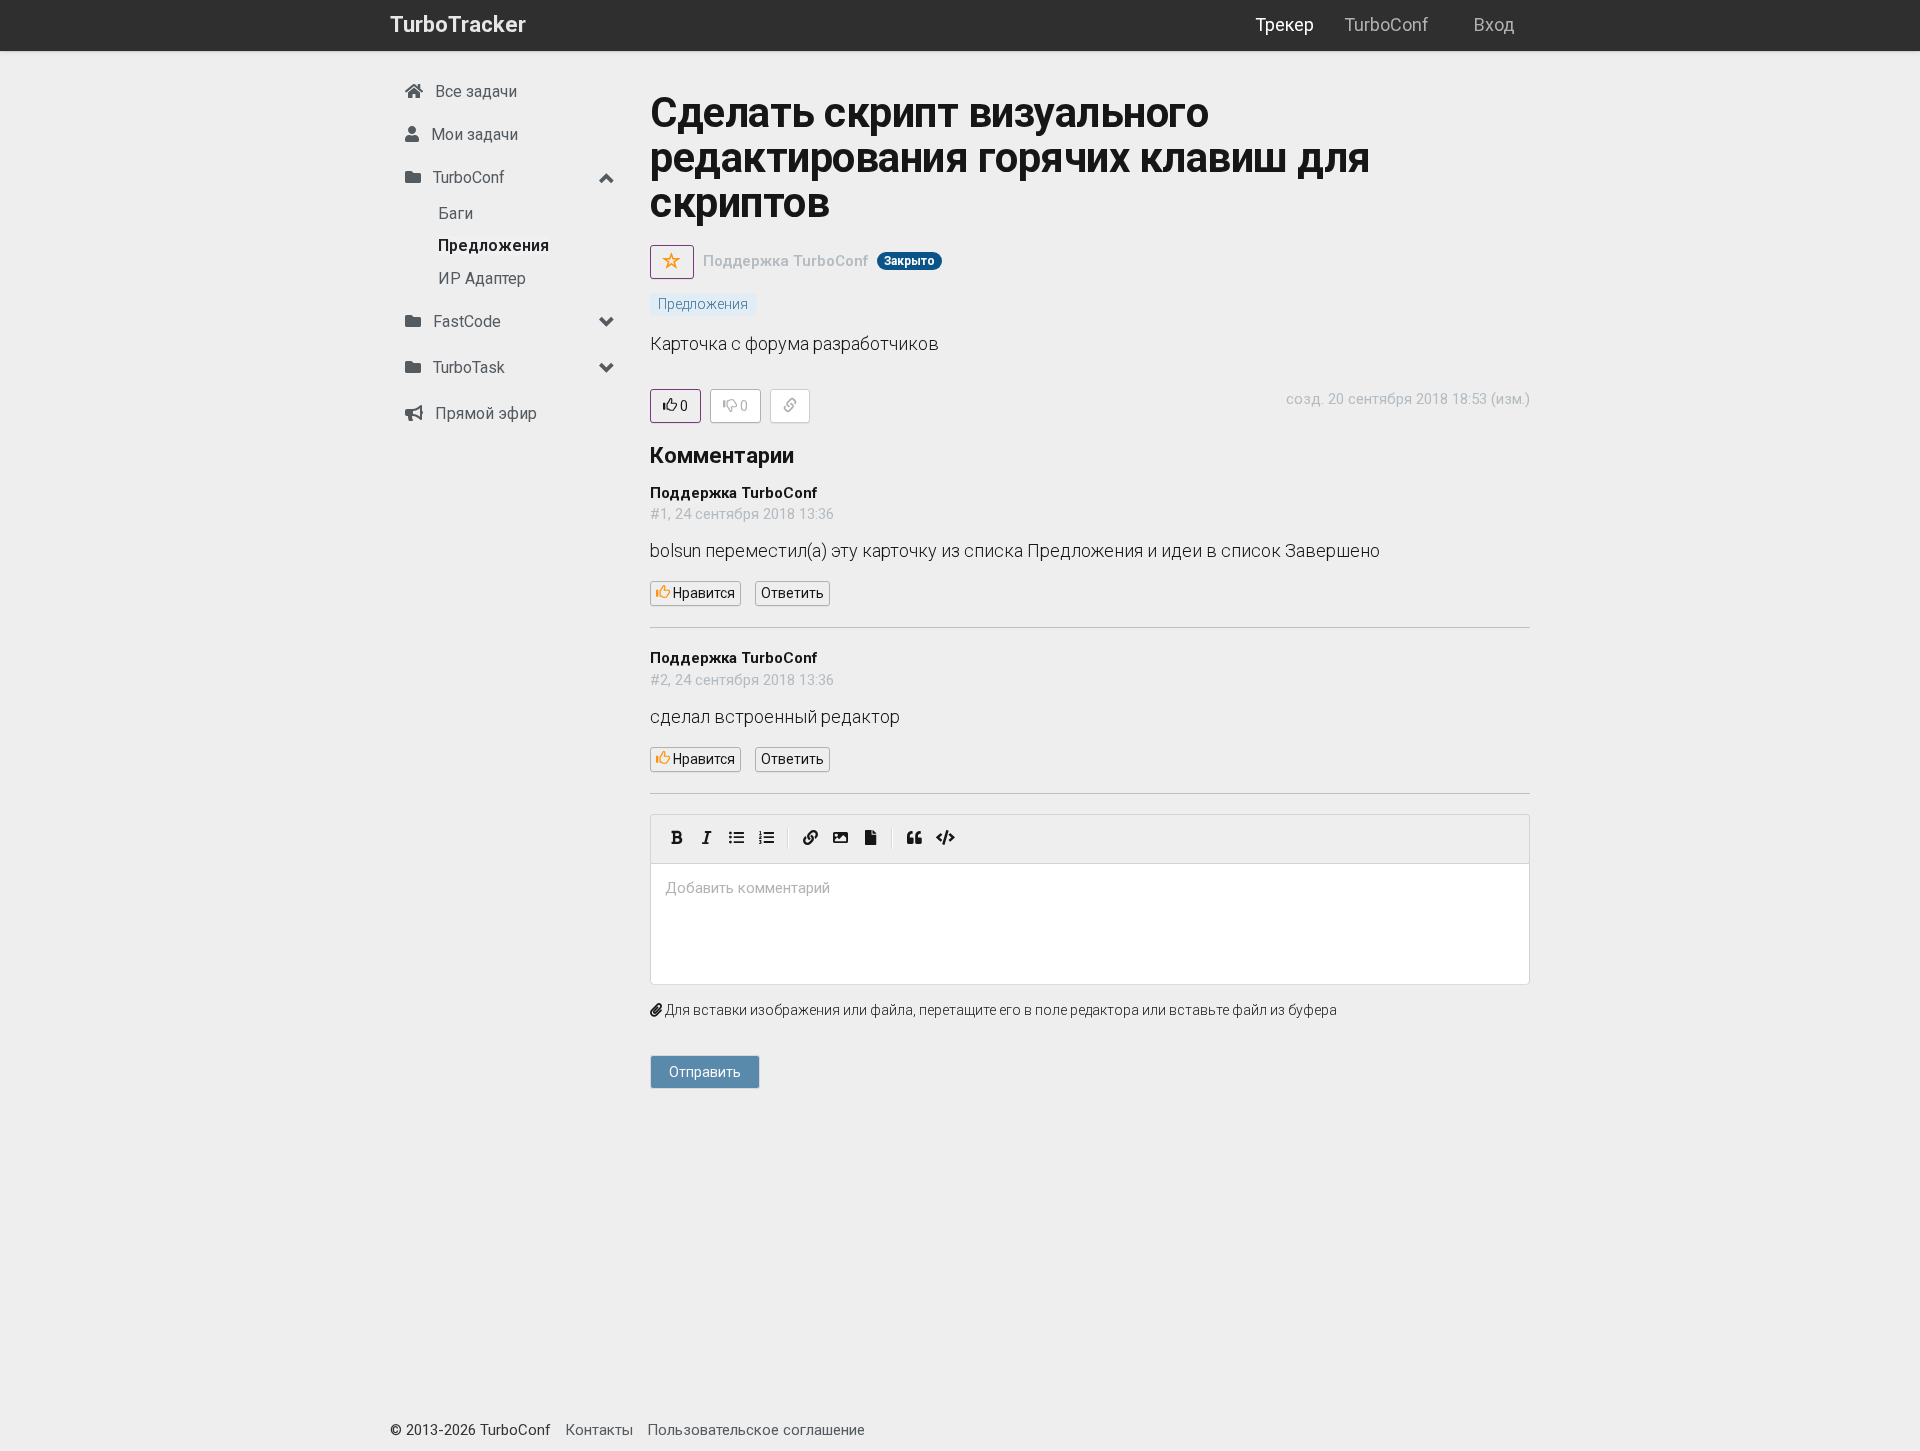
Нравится (702, 593)
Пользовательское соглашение (756, 1430)
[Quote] (914, 839)
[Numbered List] (766, 839)
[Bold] (676, 839)
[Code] (945, 839)
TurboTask (467, 367)
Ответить (792, 593)
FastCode (465, 321)
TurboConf (1386, 24)
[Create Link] (810, 839)
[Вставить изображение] (840, 839)
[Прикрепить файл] (870, 839)
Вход (1494, 24)
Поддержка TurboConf (785, 261)
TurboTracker (458, 24)
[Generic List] (736, 839)
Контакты (599, 1430)
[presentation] (1090, 888)
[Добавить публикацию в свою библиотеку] (672, 262)
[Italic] (706, 839)
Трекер (1284, 24)
